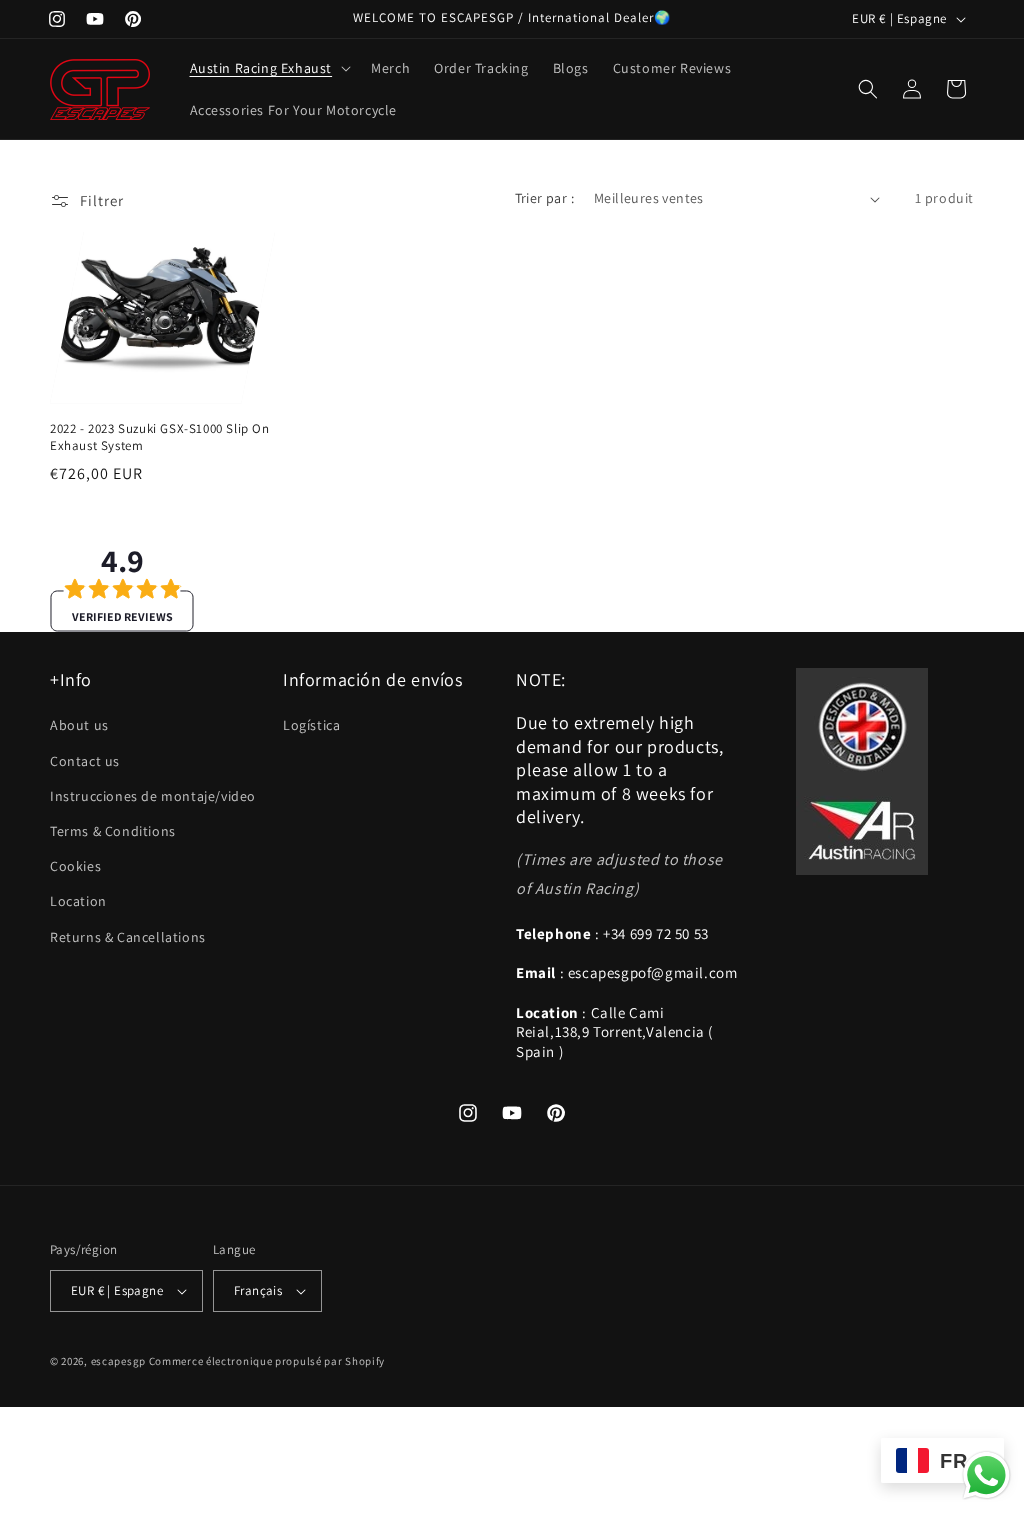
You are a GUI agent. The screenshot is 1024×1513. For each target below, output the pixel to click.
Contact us (85, 761)
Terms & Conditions (113, 831)
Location (78, 901)
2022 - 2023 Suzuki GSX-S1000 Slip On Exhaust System (160, 437)
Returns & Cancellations (128, 937)
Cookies (75, 866)
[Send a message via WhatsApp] (986, 1475)
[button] (269, 68)
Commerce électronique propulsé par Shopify (267, 1361)
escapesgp (118, 1361)
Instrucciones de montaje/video (153, 796)
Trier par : (544, 198)
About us (79, 725)
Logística (311, 725)
